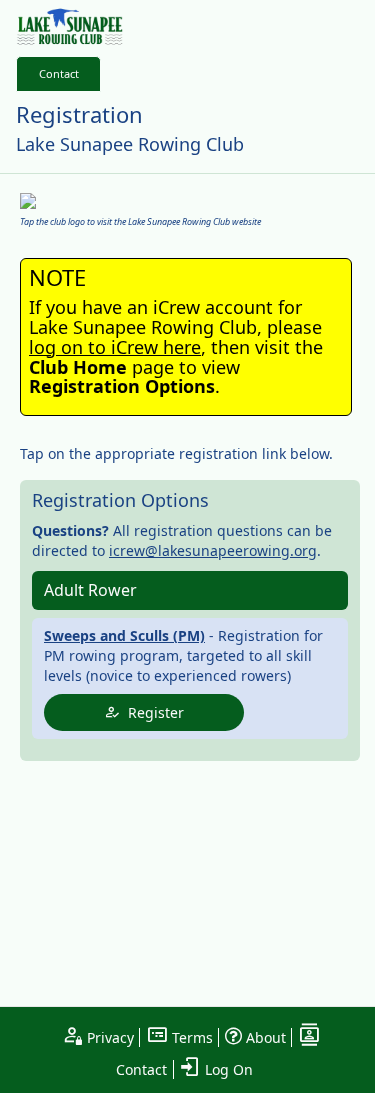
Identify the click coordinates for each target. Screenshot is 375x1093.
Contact (59, 73)
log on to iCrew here (115, 347)
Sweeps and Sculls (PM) (124, 635)
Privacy (108, 1037)
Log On (227, 1069)
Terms (190, 1037)
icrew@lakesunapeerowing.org (213, 550)
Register (152, 712)
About (264, 1037)
